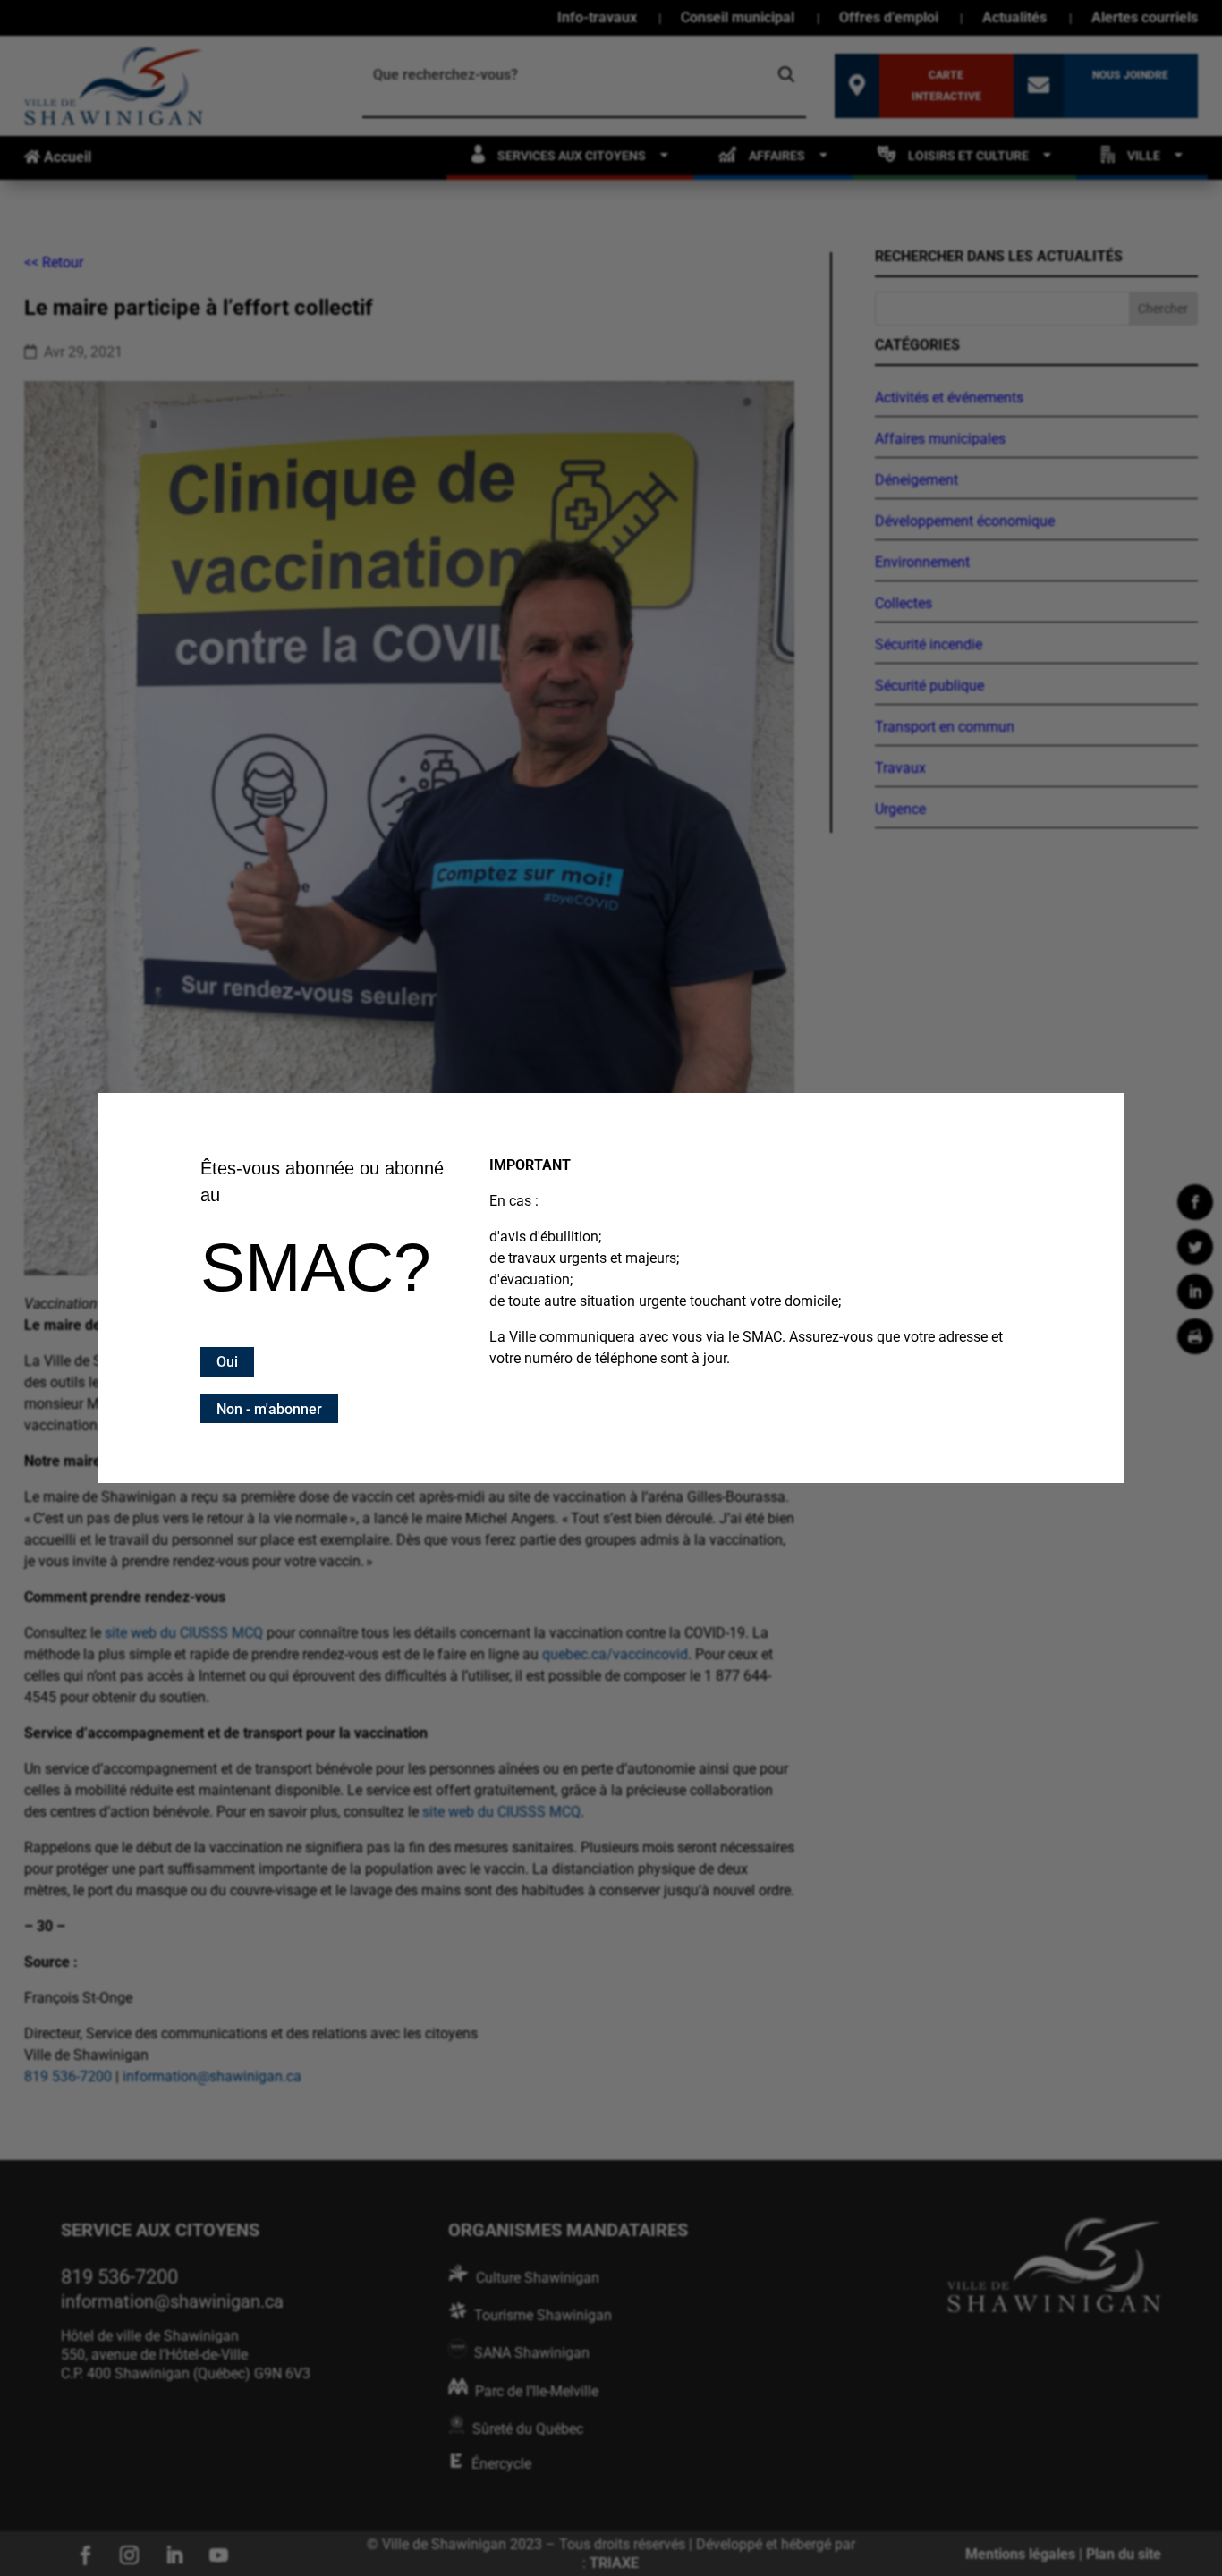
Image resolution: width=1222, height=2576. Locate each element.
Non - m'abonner (269, 1409)
